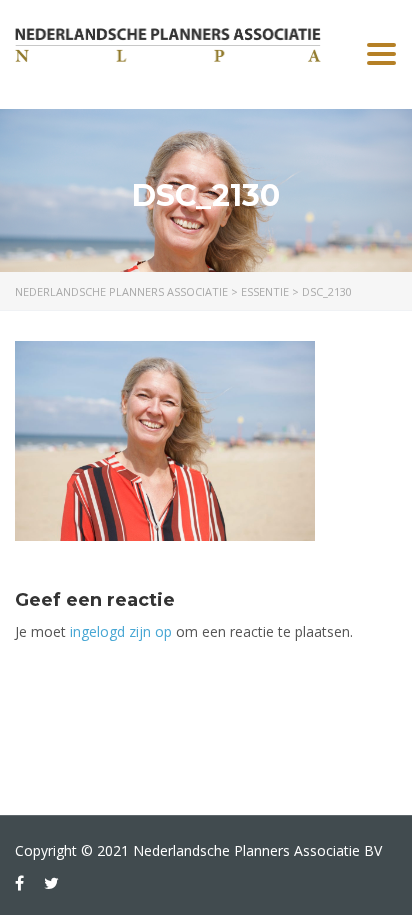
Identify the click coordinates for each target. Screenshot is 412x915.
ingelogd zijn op (121, 631)
